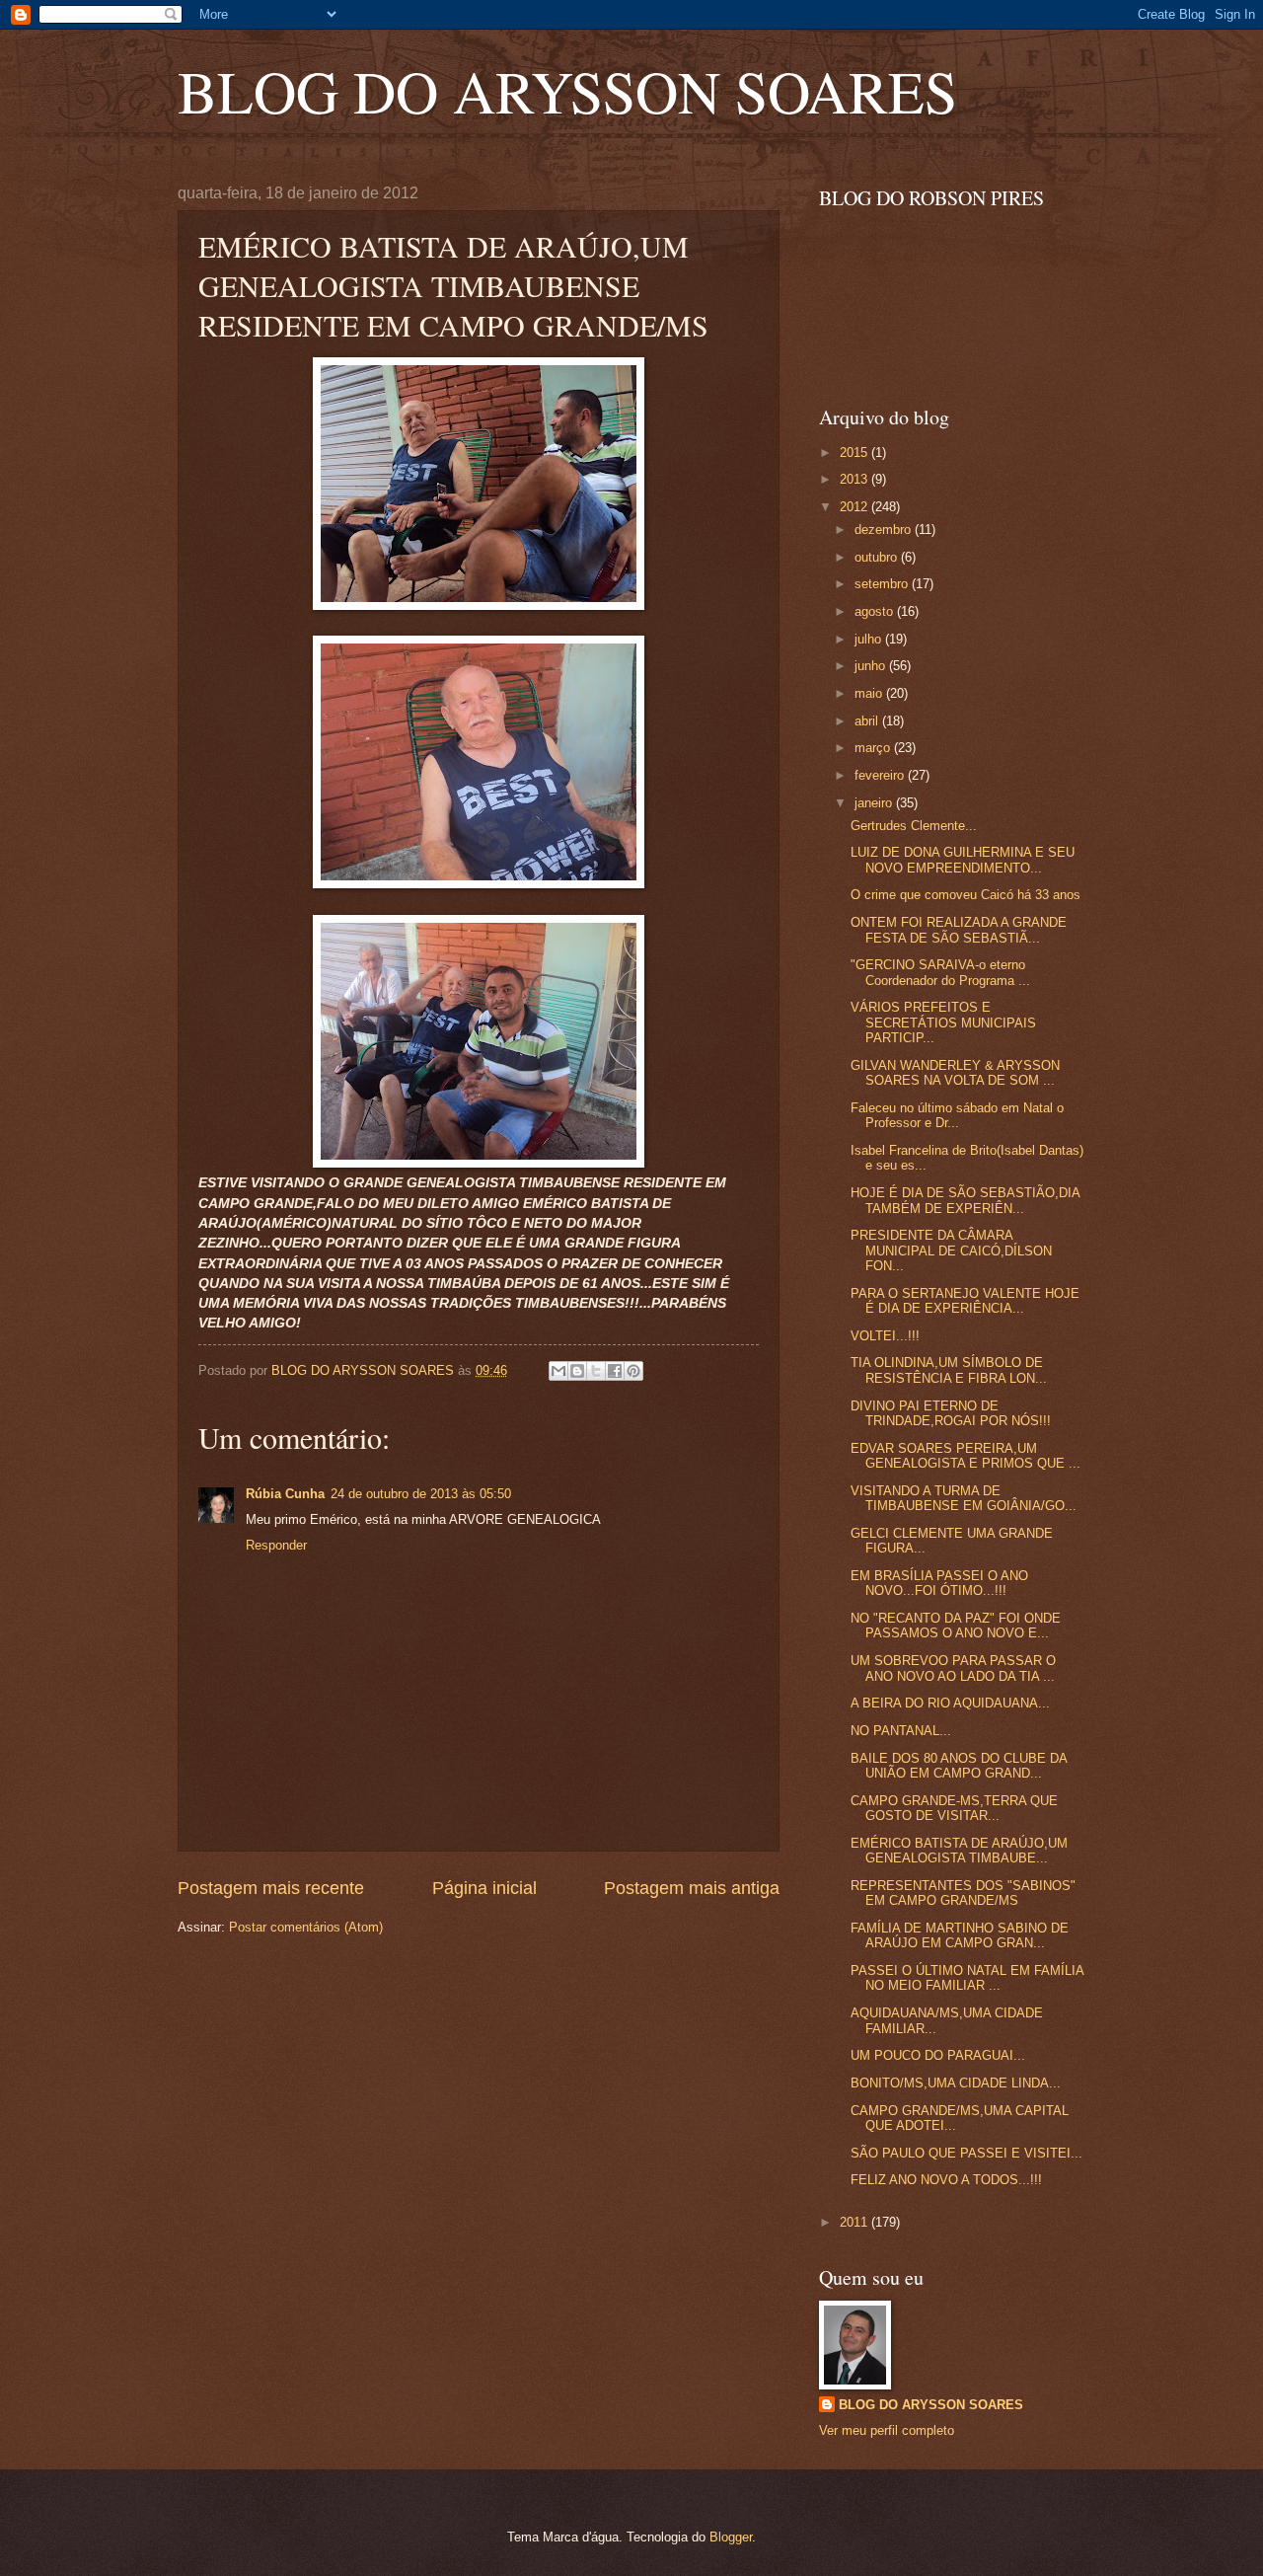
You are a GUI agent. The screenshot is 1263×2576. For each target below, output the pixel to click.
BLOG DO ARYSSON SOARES (567, 91)
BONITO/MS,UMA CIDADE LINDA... (956, 2083)
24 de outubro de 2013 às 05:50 (421, 1494)
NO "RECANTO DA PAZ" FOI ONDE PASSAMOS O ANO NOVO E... (956, 1626)
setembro (883, 584)
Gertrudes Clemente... (914, 826)
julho (870, 639)
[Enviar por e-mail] (558, 1371)
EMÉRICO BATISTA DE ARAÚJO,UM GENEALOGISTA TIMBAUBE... (959, 1851)
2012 (855, 507)
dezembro (885, 530)
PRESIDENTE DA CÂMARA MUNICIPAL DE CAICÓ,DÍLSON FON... (951, 1250)
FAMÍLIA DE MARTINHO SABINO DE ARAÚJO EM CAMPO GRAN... (960, 1935)
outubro (878, 557)
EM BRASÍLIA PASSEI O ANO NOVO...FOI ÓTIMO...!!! (939, 1583)
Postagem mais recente (271, 1888)
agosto (876, 611)
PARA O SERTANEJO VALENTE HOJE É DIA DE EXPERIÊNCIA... (965, 1301)
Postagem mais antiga (692, 1888)
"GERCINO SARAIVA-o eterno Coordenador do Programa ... (940, 972)
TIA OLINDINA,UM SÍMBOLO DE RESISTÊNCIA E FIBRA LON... (949, 1370)
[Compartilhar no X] (596, 1371)
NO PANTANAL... (901, 1731)
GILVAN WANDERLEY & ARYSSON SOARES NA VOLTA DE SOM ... (955, 1073)
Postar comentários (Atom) (306, 1927)
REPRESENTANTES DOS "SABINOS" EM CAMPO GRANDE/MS (963, 1893)
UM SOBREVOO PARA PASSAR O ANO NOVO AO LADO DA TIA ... (953, 1668)
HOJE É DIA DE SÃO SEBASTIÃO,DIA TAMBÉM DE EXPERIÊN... (965, 1200)
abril (868, 721)
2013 (855, 479)
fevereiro (881, 775)
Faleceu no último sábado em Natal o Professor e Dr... (957, 1115)
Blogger (731, 2537)
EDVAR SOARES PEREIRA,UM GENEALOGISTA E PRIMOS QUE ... (966, 1456)
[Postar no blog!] (577, 1371)
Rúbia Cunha (285, 1494)
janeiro (875, 803)
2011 (855, 2222)
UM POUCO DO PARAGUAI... (938, 2055)
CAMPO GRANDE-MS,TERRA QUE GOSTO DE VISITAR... (954, 1808)
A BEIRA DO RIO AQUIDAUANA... (950, 1703)
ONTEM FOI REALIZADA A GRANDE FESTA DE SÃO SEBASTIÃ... (959, 930)
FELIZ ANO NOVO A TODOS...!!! (946, 2180)
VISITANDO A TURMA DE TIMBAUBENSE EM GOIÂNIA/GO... (964, 1498)
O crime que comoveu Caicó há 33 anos (966, 895)
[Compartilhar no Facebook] (615, 1371)
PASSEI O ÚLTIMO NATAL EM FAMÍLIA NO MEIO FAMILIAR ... (967, 1978)
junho (872, 666)
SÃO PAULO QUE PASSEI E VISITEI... (966, 2153)
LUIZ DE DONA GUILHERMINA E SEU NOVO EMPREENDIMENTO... (963, 860)
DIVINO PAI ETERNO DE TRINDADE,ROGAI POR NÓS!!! (951, 1413)
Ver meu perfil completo (887, 2430)
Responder (276, 1545)
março (874, 748)
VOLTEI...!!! (885, 1336)
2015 (855, 453)
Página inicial (484, 1888)
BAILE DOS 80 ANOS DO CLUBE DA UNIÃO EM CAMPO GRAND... (959, 1766)
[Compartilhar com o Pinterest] (633, 1371)
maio (870, 693)
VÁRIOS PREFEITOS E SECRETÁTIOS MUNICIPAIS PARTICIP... (943, 1023)
